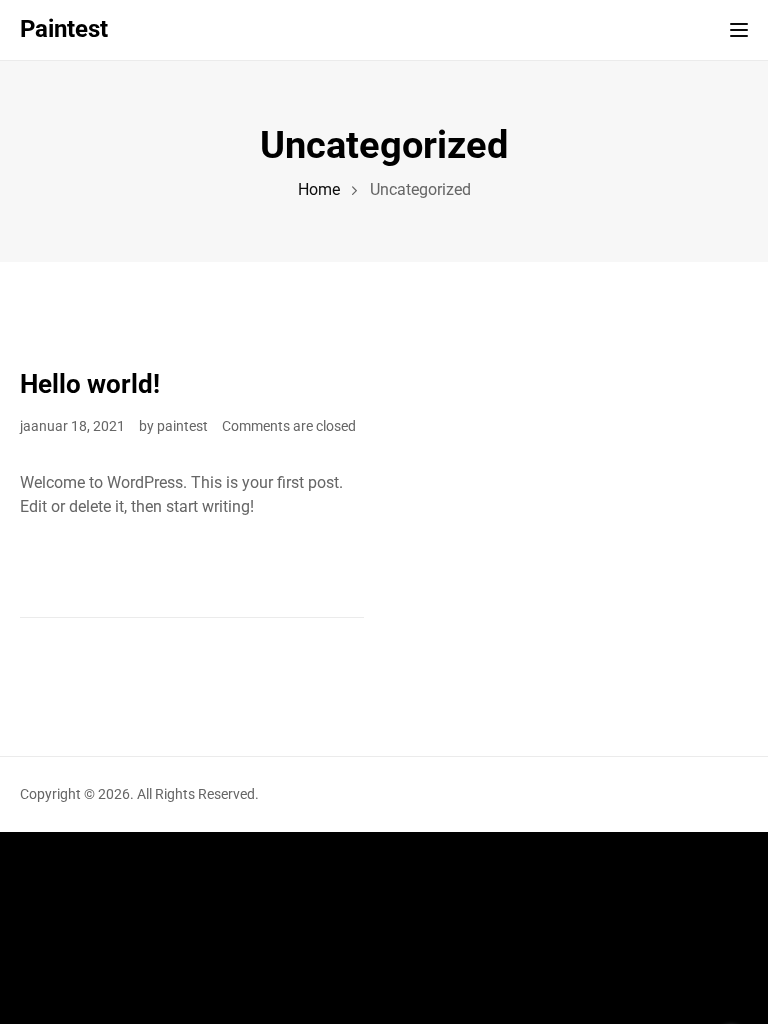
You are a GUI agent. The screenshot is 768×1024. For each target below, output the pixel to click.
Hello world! (90, 384)
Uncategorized (67, 345)
